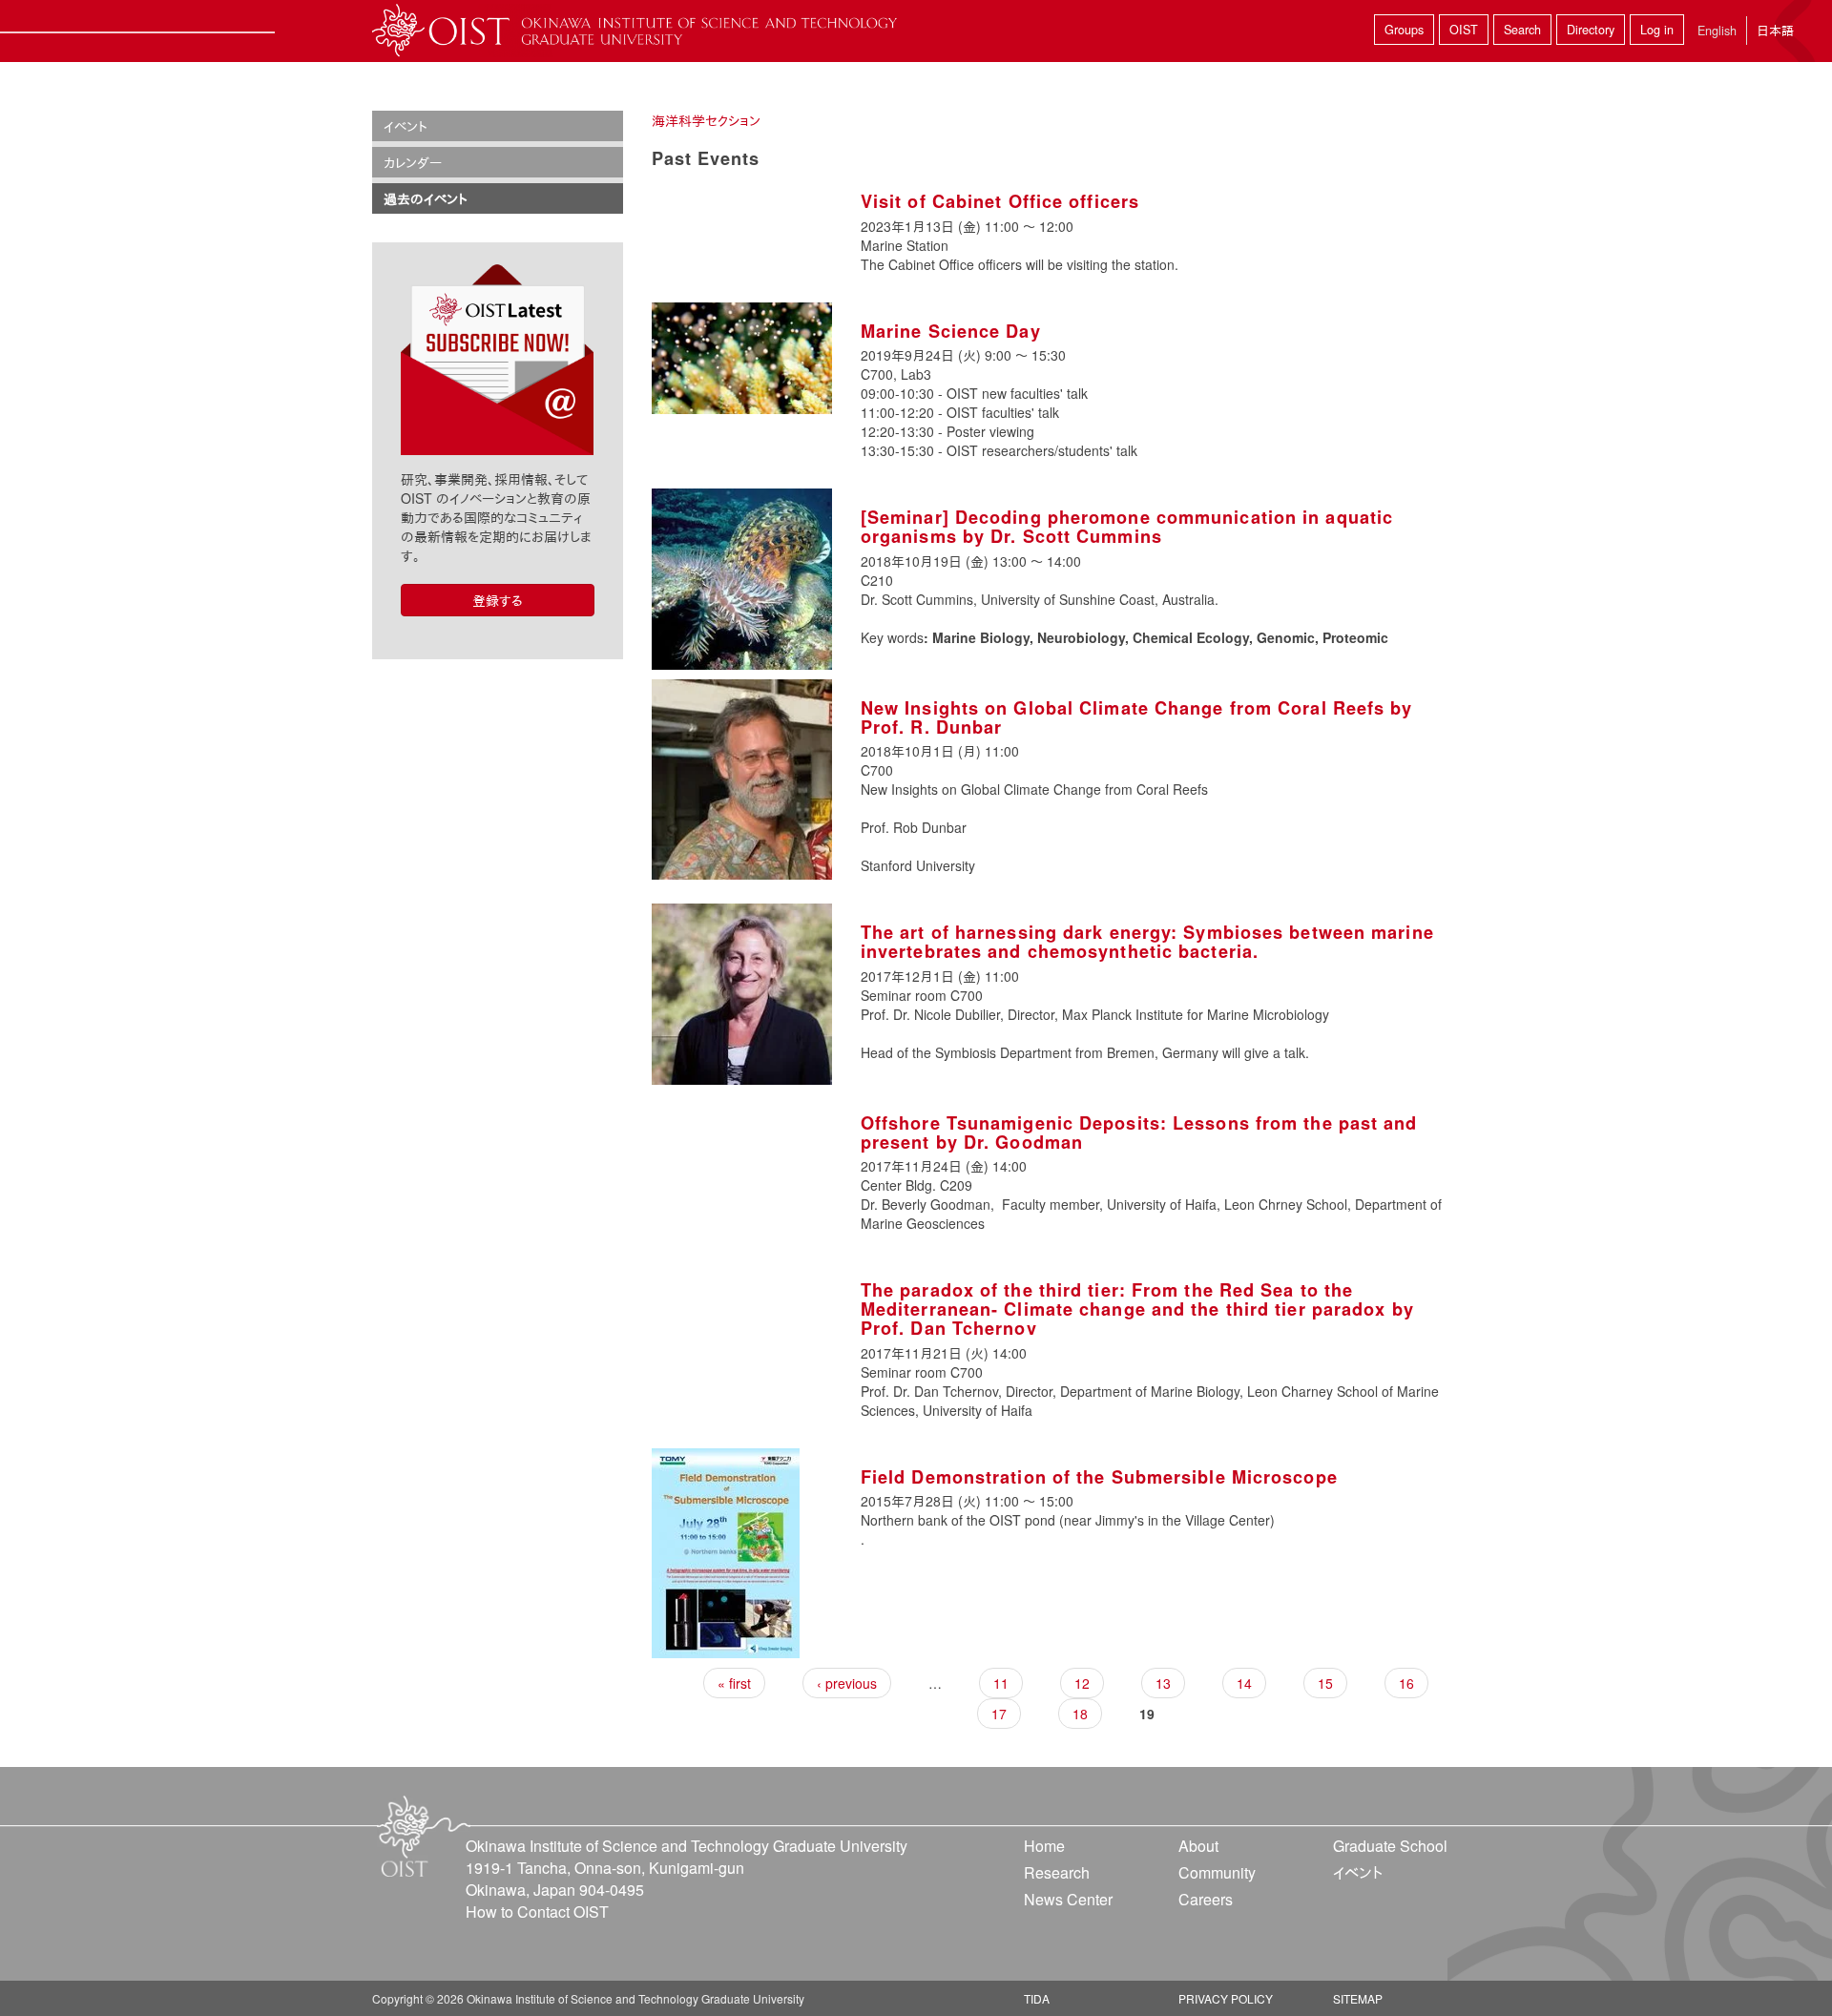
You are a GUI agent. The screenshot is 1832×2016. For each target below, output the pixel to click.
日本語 (1775, 30)
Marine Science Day (951, 331)
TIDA (1037, 1998)
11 (1001, 1683)
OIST (1464, 30)
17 (999, 1714)
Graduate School (1390, 1846)
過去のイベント (426, 198)
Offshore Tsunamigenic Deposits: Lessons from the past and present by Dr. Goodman (1139, 1133)
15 (1325, 1683)
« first (734, 1683)
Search (1522, 30)
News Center (1068, 1899)
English (1717, 31)
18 (1080, 1714)
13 (1163, 1683)
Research (1057, 1872)
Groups (1404, 30)
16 (1406, 1683)
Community (1217, 1872)
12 (1082, 1683)
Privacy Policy (1226, 1998)
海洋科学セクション (706, 120)
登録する (498, 600)
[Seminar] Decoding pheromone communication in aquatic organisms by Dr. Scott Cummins (1127, 527)
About (1198, 1846)
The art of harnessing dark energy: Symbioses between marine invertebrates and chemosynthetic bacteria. (1147, 942)
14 (1244, 1683)
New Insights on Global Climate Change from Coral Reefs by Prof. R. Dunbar (1137, 717)
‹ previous (847, 1683)
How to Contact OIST (537, 1912)
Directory (1591, 30)
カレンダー (413, 162)
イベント (406, 126)
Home (1044, 1846)
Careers (1206, 1899)
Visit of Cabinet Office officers (1000, 201)
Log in (1657, 30)
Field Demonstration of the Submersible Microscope (1099, 1477)
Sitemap (1358, 1998)
